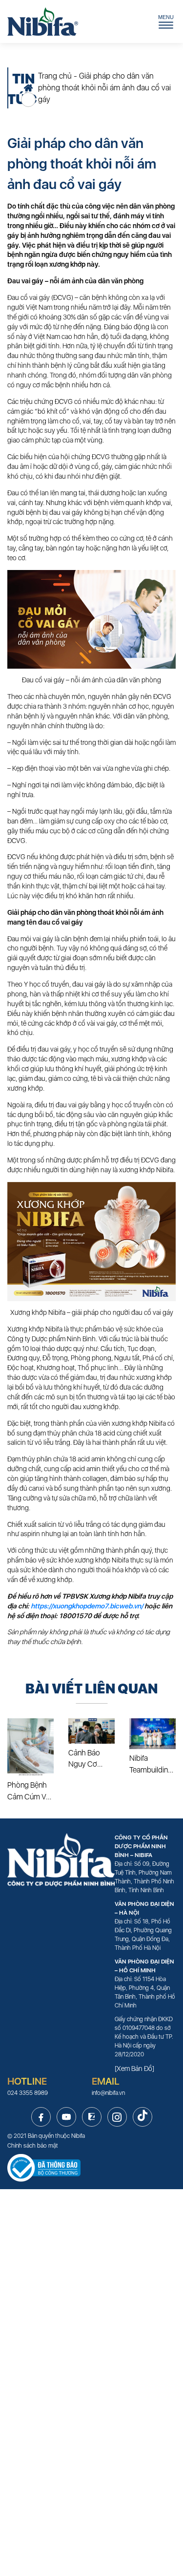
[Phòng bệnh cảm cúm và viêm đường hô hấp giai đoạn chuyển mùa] (30, 1747)
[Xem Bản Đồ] (134, 2069)
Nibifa (78, 2136)
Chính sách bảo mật (33, 2146)
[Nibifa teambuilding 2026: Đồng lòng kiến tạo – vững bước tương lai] (152, 1734)
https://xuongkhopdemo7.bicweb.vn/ (88, 1606)
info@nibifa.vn (108, 2093)
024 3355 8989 (28, 2093)
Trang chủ (55, 76)
